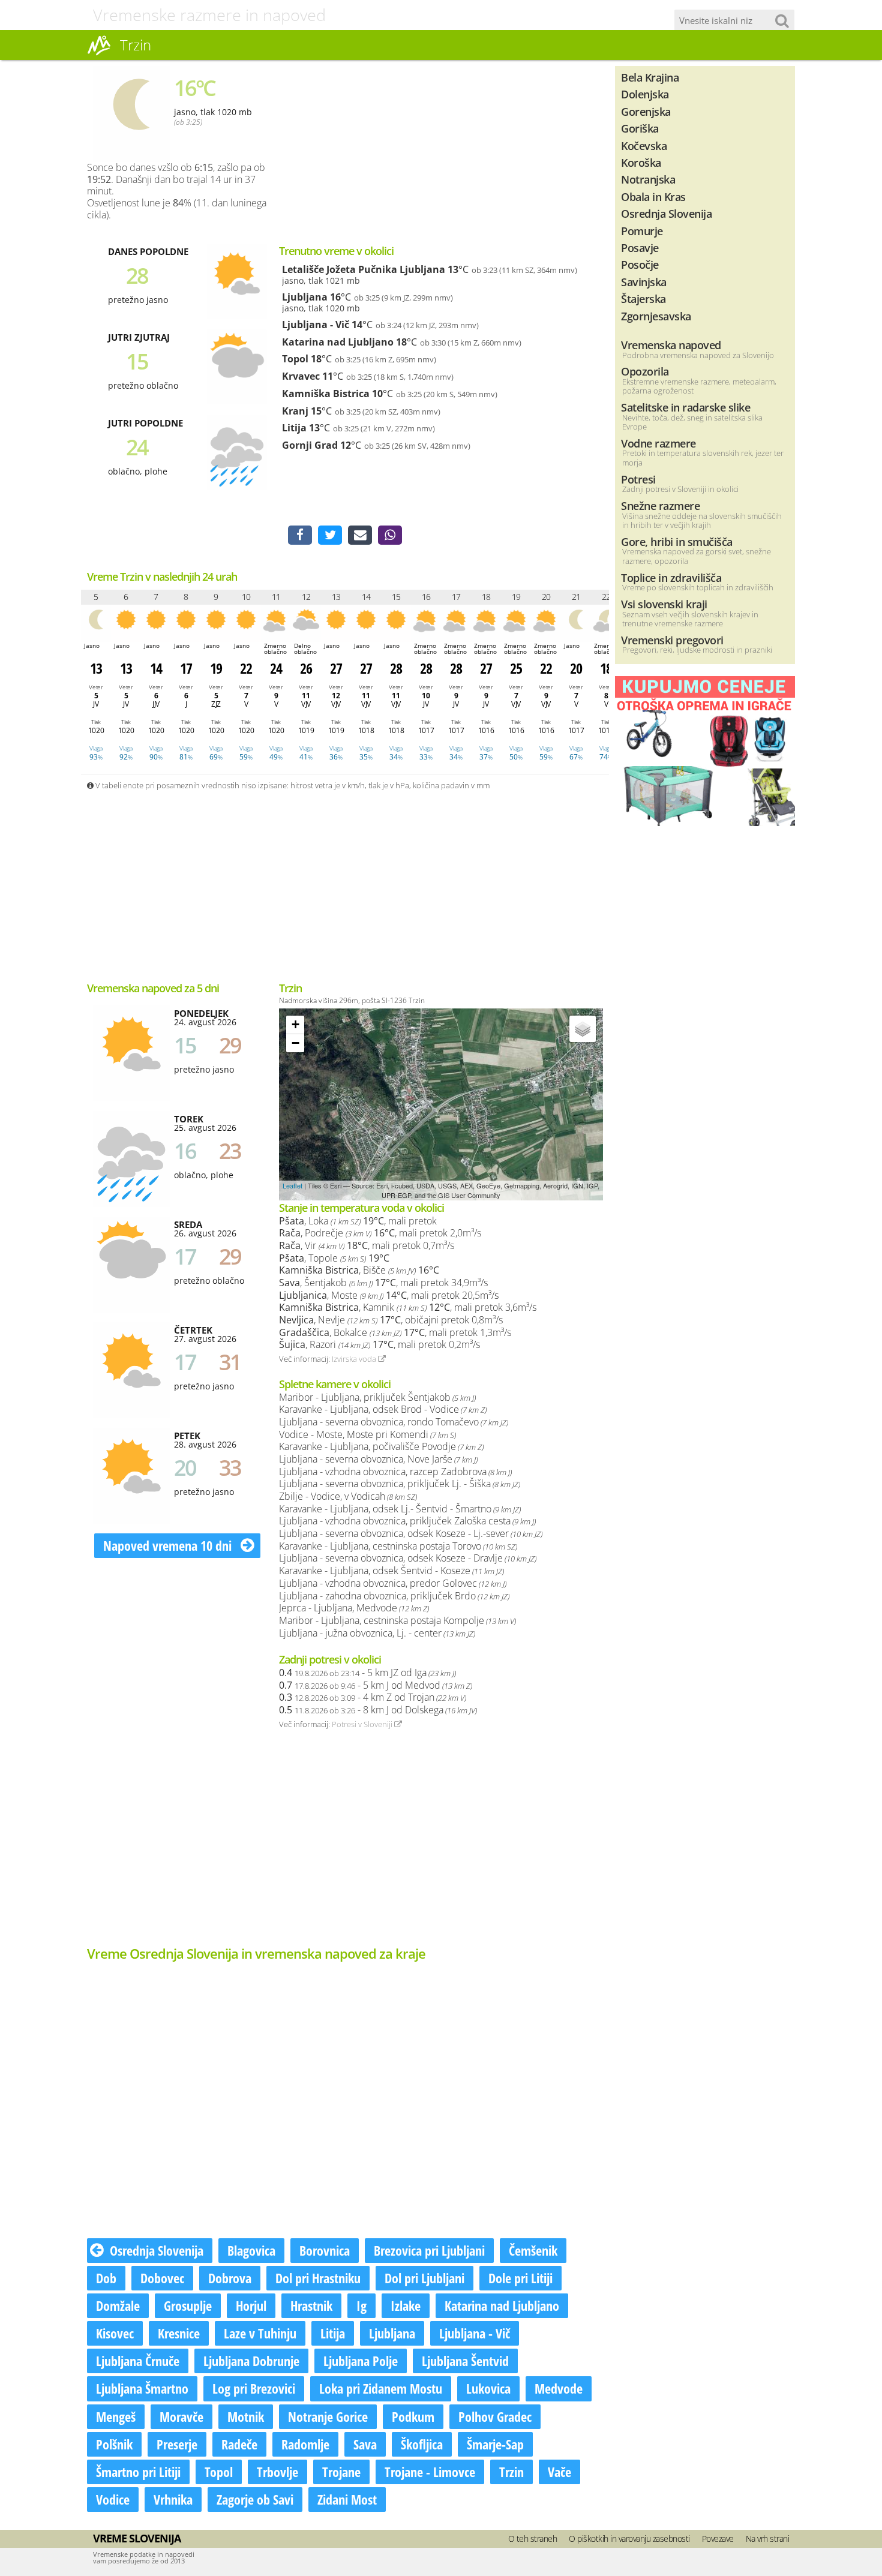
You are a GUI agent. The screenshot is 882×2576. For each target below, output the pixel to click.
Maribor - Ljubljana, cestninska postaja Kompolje (397, 1620)
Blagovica (251, 2250)
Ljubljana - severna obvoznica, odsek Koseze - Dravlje (408, 1558)
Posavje (640, 247)
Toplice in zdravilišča (671, 577)
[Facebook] (300, 535)
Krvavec (301, 376)
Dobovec (162, 2278)
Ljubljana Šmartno (142, 2388)
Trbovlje (277, 2472)
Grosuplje (188, 2305)
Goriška (640, 128)
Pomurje (642, 231)
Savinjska (644, 282)
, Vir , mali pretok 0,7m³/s (367, 1245)
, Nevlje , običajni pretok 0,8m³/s (391, 1320)
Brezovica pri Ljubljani (429, 2250)
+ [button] (295, 1024)
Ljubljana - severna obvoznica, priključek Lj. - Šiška (400, 1484)
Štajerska (643, 298)
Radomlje (305, 2444)
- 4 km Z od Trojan (373, 1697)
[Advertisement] (501, 150)
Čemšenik (533, 2250)
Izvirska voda (355, 1359)
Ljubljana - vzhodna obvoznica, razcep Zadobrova (395, 1472)
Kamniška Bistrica (326, 394)
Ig (361, 2305)
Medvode (559, 2388)
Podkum (413, 2416)
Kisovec (115, 2333)
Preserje (177, 2444)
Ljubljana (305, 297)
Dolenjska (645, 94)
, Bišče (359, 1270)
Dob (106, 2278)
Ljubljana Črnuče (138, 2361)
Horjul (251, 2305)
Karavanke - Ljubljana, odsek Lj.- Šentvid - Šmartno (400, 1509)
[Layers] (583, 1029)
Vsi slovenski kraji (664, 604)
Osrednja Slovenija (157, 2250)
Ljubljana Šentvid (465, 2361)
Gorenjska (646, 111)
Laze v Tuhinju (260, 2333)
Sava (365, 2444)
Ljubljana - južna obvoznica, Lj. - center (377, 1633)
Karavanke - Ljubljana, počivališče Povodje (381, 1446)
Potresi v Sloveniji (363, 1724)
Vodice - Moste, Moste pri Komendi (367, 1434)
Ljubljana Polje (361, 2361)
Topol (295, 359)
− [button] (295, 1043)
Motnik (246, 2416)
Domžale (118, 2305)
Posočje (640, 264)
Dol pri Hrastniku (318, 2278)
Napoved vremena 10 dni (169, 1545)
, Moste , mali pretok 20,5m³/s (389, 1295)
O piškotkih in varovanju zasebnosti (629, 2539)
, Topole (334, 1258)
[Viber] (390, 535)
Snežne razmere (660, 505)
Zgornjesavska (656, 316)
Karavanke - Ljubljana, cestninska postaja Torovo (398, 1546)
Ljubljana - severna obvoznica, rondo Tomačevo (394, 1422)
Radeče (239, 2444)
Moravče (181, 2416)
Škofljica (422, 2444)
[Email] (360, 535)
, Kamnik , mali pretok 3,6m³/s (408, 1307)
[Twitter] (330, 535)
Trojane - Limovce (430, 2472)
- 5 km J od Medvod (376, 1685)
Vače (559, 2472)
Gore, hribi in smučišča (677, 541)
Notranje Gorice (328, 2416)
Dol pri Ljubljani (424, 2278)
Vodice (113, 2499)
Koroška (641, 162)
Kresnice (179, 2333)
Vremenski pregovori (672, 640)
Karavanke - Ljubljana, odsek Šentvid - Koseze (391, 1571)
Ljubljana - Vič (316, 325)
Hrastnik (311, 2305)
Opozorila (645, 371)
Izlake (406, 2305)
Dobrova (230, 2278)
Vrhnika (173, 2499)
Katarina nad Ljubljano (338, 342)
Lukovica (488, 2388)
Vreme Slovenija (137, 2538)
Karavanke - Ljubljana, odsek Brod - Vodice (383, 1409)
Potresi (638, 479)
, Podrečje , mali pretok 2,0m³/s (380, 1233)
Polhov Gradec (495, 2416)
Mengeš (116, 2416)
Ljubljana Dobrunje (251, 2361)
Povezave (718, 2539)
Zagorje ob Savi (255, 2499)
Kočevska (644, 145)
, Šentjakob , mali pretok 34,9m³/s (383, 1283)
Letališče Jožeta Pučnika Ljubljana (364, 269)
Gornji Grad (310, 445)
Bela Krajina (650, 77)
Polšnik (114, 2444)
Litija (294, 428)
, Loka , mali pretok (358, 1221)
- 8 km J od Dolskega (378, 1710)
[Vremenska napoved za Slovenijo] (99, 53)
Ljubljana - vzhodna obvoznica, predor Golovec (393, 1583)
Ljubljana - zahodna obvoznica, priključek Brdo (394, 1596)
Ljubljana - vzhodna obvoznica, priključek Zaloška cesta (407, 1521)
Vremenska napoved (671, 345)
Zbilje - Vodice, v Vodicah (348, 1496)
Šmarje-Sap (495, 2444)
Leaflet (292, 1185)
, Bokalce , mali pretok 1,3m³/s (395, 1332)
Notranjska (648, 179)
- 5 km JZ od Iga (367, 1673)
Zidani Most (347, 2499)
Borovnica (325, 2250)
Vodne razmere (658, 443)
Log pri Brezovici (254, 2388)
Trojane (341, 2472)
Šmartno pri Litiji (138, 2472)
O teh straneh (533, 2539)
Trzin (511, 2472)
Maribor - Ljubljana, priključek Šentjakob (377, 1397)
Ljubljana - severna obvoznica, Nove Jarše (378, 1459)
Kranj (295, 411)
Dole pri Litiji (520, 2278)
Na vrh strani (768, 2539)
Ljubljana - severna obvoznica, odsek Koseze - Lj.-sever (411, 1533)
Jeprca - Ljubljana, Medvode (354, 1608)
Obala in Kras (653, 196)
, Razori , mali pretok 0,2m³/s (379, 1344)
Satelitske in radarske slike (685, 407)
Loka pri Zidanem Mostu (381, 2388)
